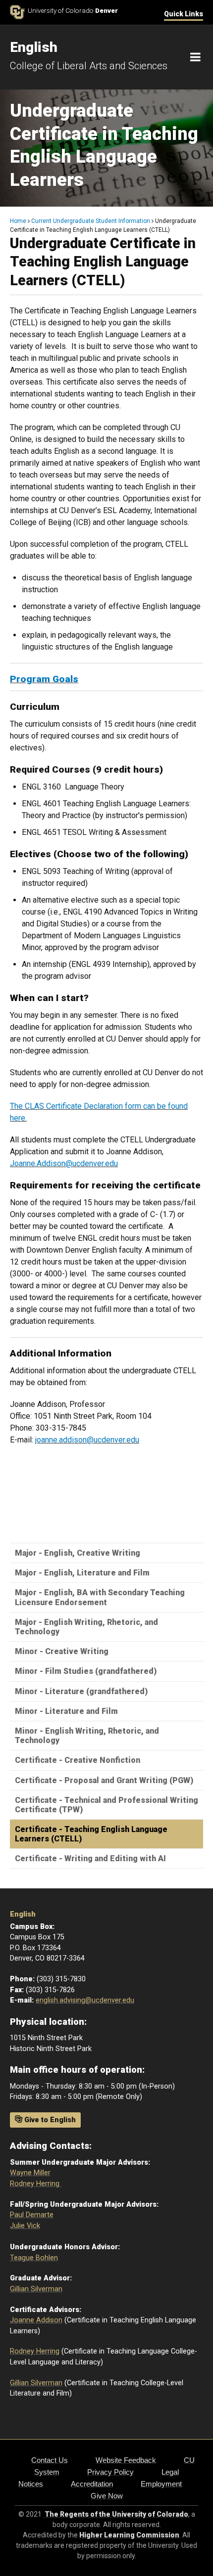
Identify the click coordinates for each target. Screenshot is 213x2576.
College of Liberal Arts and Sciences (89, 66)
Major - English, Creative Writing (78, 1553)
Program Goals (44, 679)
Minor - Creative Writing (62, 1651)
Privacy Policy (110, 2472)
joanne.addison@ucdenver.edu (87, 1440)
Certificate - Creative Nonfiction (78, 1760)
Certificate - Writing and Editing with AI (90, 1858)
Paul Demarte (32, 2215)
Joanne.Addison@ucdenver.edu (64, 1163)
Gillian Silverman (36, 2289)
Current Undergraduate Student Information (91, 221)
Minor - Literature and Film (66, 1711)
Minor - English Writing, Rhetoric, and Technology (87, 1736)
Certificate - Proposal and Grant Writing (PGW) (104, 1780)
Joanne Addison (36, 2320)
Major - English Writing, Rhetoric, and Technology (86, 1627)
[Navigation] (195, 57)
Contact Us (50, 2460)
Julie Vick (25, 2226)
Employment (161, 2484)
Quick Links (184, 14)
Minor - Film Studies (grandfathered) (86, 1671)
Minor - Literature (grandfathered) (81, 1691)
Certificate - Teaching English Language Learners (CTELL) (91, 1834)
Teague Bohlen (34, 2258)
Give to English (49, 2120)
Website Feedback (126, 2460)
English (23, 1914)
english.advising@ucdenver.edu (85, 2000)
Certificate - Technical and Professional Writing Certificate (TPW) (106, 1805)
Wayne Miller (30, 2173)
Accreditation (92, 2484)
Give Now (107, 2496)
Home (18, 221)
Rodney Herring (36, 2184)
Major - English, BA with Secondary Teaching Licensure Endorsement (100, 1597)
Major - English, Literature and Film (82, 1573)
